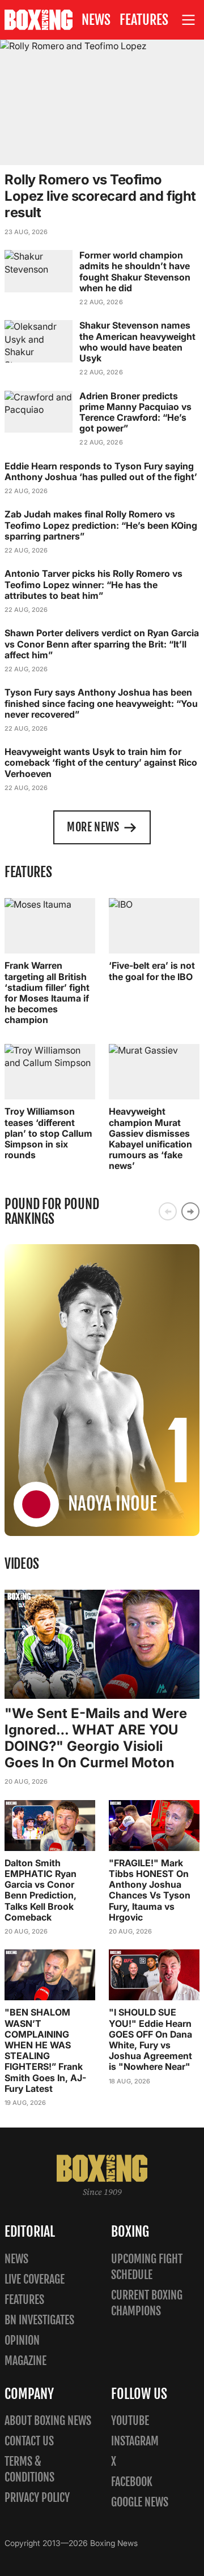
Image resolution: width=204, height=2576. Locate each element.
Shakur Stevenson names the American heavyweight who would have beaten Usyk (137, 342)
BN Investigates (39, 2320)
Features (144, 20)
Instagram (135, 2441)
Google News (140, 2502)
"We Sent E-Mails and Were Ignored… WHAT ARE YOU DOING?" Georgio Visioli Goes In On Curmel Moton (96, 1738)
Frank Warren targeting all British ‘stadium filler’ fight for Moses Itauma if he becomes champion (47, 993)
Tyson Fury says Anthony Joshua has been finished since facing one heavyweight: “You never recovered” (101, 703)
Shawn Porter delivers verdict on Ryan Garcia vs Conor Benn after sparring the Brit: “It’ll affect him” (102, 644)
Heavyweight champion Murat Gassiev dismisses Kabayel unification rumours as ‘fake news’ (150, 1138)
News (96, 20)
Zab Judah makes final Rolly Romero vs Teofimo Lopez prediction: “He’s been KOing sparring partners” (101, 525)
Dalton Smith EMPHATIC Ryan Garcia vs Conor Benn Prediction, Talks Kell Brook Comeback (41, 1890)
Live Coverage (35, 2279)
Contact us (29, 2441)
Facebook (132, 2482)
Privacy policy (37, 2498)
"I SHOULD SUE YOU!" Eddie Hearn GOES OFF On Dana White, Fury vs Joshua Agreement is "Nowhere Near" (150, 2039)
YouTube (130, 2421)
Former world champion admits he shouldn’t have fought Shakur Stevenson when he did (135, 271)
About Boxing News (48, 2421)
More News (93, 827)
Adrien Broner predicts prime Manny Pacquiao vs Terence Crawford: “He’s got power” (135, 412)
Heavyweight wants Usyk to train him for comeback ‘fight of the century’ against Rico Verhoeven (101, 762)
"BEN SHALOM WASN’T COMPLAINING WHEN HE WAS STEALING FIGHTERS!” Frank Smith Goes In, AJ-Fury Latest (45, 2050)
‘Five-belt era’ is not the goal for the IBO (152, 971)
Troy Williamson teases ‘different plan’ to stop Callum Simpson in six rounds (48, 1133)
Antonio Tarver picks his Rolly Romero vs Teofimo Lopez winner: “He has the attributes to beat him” (93, 584)
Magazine (25, 2361)
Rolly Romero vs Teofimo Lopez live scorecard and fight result (100, 196)
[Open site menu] (189, 20)
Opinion (22, 2340)
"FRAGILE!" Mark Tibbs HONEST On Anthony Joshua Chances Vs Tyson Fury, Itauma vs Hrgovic (150, 1890)
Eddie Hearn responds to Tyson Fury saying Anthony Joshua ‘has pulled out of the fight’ (101, 471)
